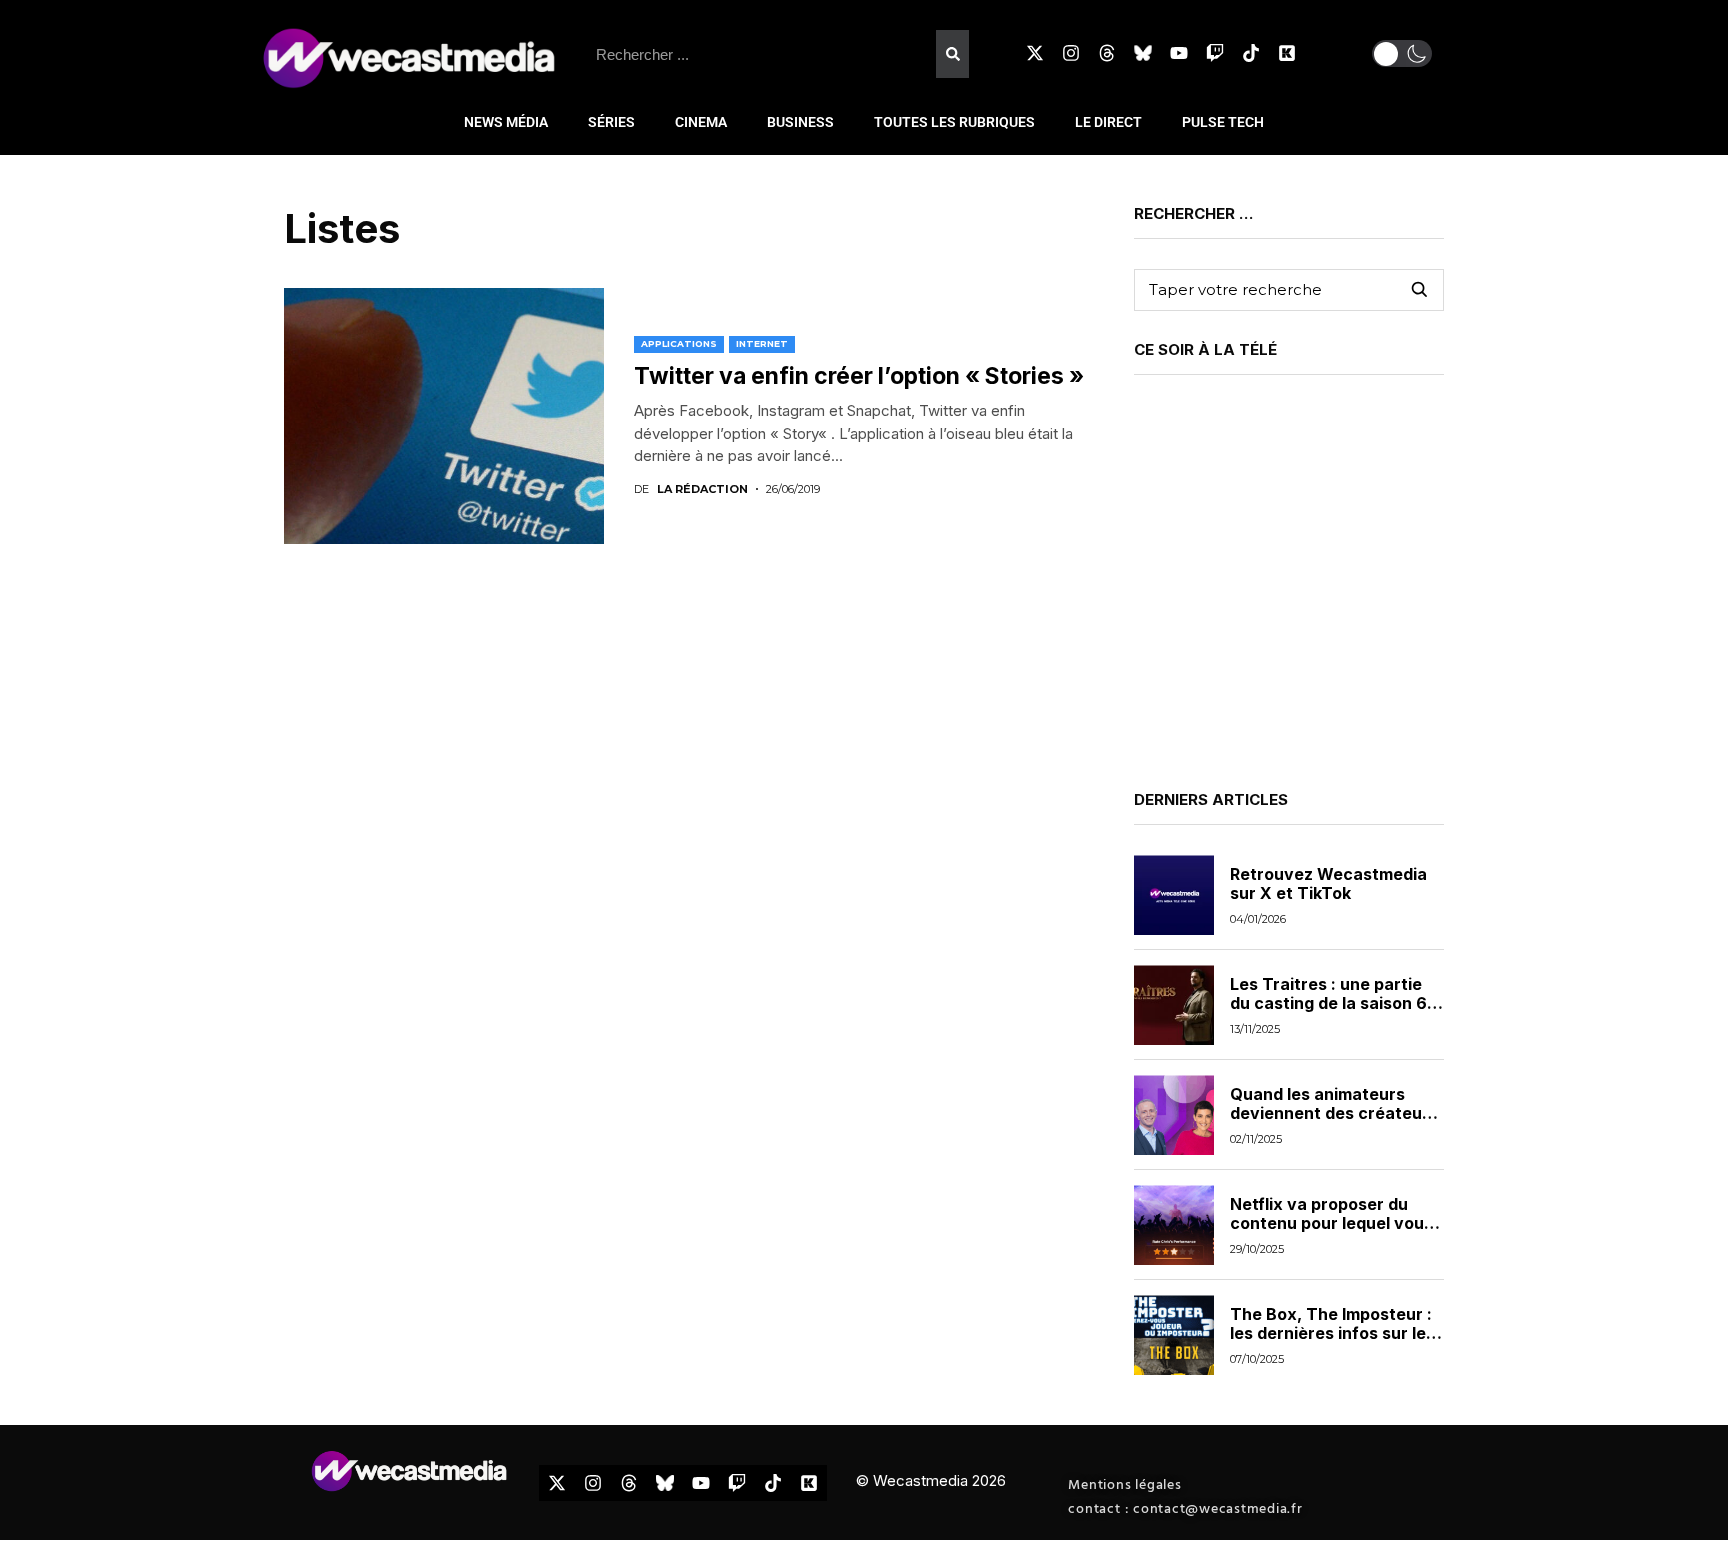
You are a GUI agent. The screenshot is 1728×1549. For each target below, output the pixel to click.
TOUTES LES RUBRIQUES (954, 122)
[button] (1402, 53)
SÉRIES (611, 122)
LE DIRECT (1108, 122)
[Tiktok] (1251, 53)
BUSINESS (800, 122)
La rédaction (702, 489)
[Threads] (1107, 53)
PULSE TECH (1223, 122)
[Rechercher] (952, 54)
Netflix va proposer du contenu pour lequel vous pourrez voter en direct (1331, 1223)
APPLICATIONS (679, 343)
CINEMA (701, 122)
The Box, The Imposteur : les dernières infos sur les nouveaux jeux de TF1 (1332, 1333)
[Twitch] (1215, 53)
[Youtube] (1179, 53)
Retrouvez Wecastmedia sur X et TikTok (1328, 883)
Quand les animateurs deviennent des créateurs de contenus (1334, 1113)
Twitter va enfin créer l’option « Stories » (859, 376)
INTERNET (762, 343)
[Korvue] (1287, 53)
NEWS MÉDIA (506, 122)
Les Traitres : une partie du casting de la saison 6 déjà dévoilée (1328, 1003)
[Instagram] (1071, 53)
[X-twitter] (1035, 53)
